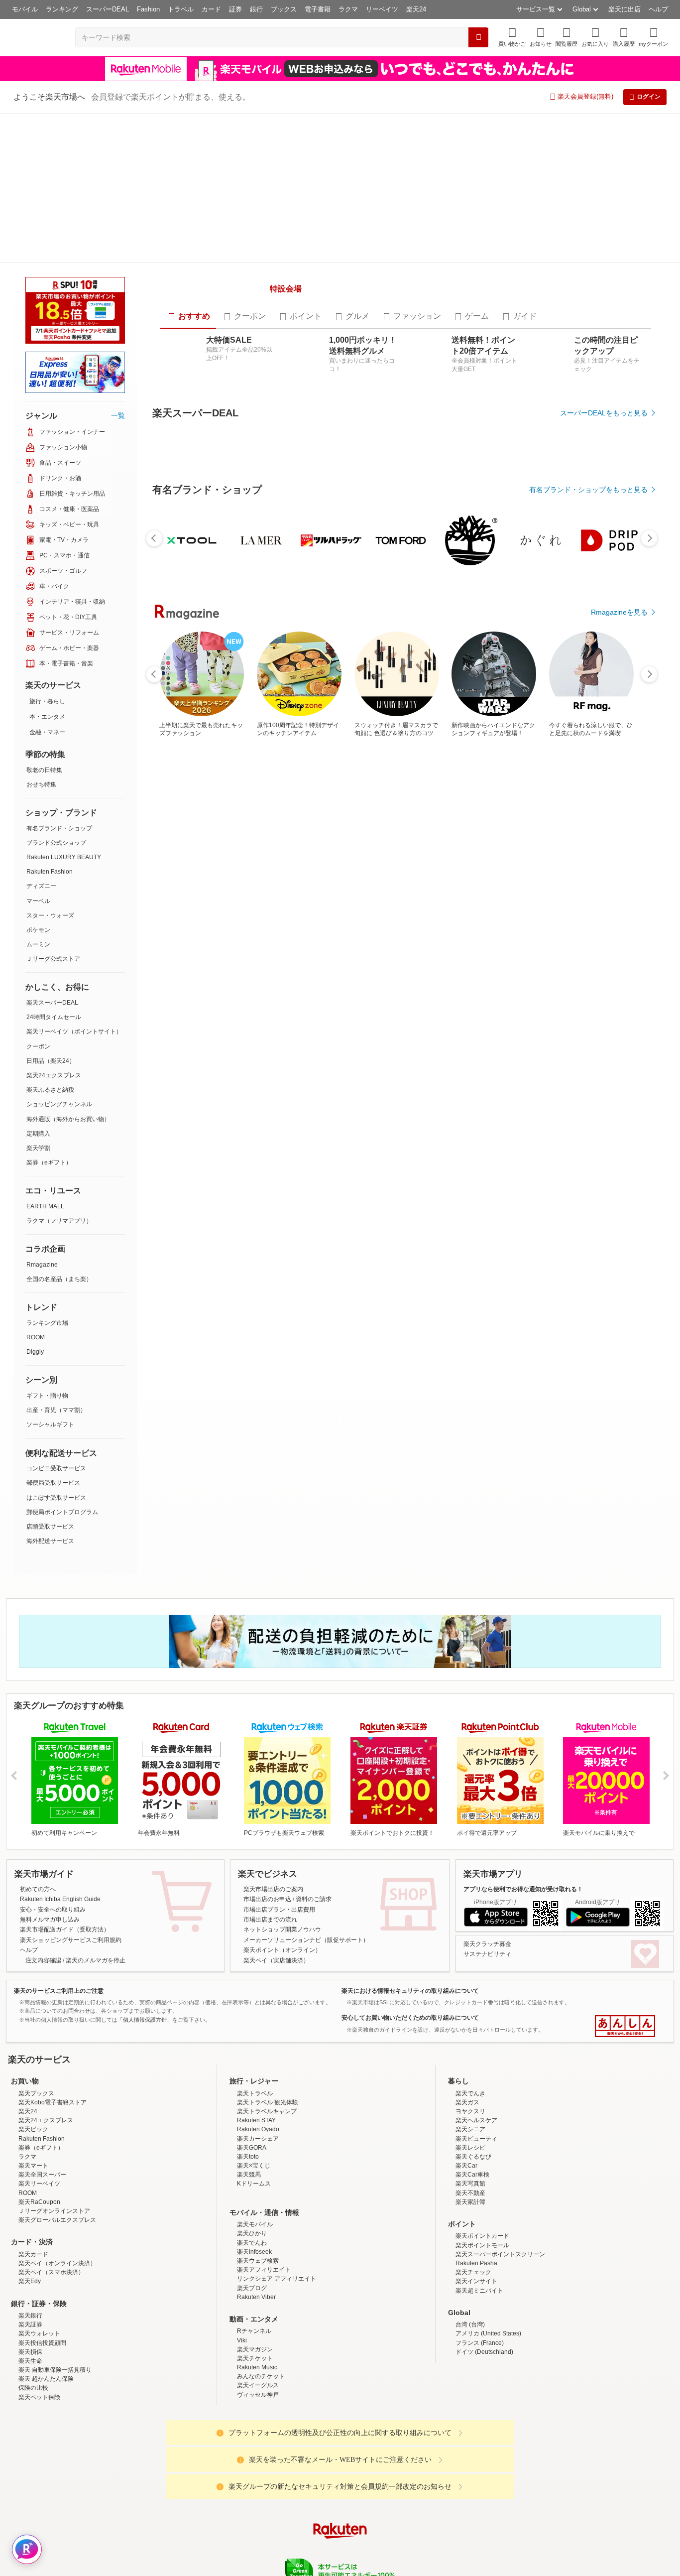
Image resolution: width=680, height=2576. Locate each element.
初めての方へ (38, 1775)
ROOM (36, 1187)
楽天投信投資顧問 (42, 2229)
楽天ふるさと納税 (50, 940)
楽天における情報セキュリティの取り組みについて (410, 1877)
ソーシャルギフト (50, 1275)
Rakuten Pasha (476, 2149)
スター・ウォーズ (50, 766)
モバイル (25, 9)
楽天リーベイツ (39, 2070)
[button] (541, 37)
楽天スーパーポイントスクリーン (500, 2140)
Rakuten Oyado (258, 2016)
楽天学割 (38, 998)
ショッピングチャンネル (59, 954)
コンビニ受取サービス (56, 1318)
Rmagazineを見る (619, 1290)
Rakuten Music (257, 2253)
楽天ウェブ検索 (258, 2147)
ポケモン (38, 780)
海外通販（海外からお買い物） (68, 969)
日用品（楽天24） (51, 911)
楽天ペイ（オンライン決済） (57, 2149)
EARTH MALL (45, 1056)
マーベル (38, 751)
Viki (242, 2226)
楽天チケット (255, 2244)
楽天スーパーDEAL (52, 853)
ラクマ (348, 9)
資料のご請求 (314, 1786)
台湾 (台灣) (470, 2210)
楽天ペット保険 (39, 2283)
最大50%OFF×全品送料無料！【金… (184, 944)
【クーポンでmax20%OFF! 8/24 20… (366, 944)
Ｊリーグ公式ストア (53, 809)
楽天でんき (470, 1979)
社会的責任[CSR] (342, 2495)
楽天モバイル (255, 2111)
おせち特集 (41, 635)
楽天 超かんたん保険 (46, 2265)
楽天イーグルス (258, 2272)
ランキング (62, 9)
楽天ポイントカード (482, 2122)
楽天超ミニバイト (479, 2177)
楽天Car (466, 2052)
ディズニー (41, 736)
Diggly (35, 1202)
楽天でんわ (252, 2129)
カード (211, 9)
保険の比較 (33, 2274)
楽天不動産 (470, 2079)
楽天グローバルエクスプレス (57, 2106)
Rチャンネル (254, 2217)
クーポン (38, 897)
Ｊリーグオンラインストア (54, 2097)
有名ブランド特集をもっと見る (599, 1159)
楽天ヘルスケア (476, 2007)
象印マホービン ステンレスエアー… (243, 944)
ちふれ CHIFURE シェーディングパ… (610, 944)
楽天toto (248, 2043)
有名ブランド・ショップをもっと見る (588, 731)
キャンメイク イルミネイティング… (305, 944)
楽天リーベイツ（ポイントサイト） (74, 882)
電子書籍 (318, 9)
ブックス (284, 9)
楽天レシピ (470, 2034)
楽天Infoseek (254, 2138)
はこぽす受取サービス (56, 1348)
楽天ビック (33, 2016)
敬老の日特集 (44, 620)
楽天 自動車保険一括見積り (55, 2256)
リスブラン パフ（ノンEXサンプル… (427, 944)
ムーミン (38, 794)
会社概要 (197, 2495)
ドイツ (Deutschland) (484, 2238)
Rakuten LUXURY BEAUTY (64, 707)
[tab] (188, 284)
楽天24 (416, 9)
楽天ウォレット (39, 2220)
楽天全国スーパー (42, 2061)
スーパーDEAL (108, 9)
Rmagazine (42, 1115)
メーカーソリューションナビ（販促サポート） (306, 1826)
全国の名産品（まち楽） (59, 1129)
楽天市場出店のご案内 (273, 1775)
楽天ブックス (36, 1979)
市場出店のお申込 (267, 1786)
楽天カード (33, 2140)
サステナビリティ (487, 1840)
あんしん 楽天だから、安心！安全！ (625, 1913)
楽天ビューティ (476, 2025)
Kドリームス (254, 2070)
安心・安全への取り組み (53, 1796)
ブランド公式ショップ (56, 693)
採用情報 (428, 2495)
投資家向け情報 (237, 2495)
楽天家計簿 (470, 2088)
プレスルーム (390, 2495)
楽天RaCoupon (39, 2088)
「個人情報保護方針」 (145, 1906)
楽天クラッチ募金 (487, 1830)
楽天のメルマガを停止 (96, 1846)
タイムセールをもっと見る (606, 1006)
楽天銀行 (30, 2201)
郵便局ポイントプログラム (62, 1362)
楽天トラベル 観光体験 (268, 1988)
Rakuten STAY (256, 2007)
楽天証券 (30, 2210)
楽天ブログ (252, 2174)
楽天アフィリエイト (264, 2156)
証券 (235, 9)
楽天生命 (30, 2247)
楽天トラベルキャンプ (267, 1997)
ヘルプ (658, 9)
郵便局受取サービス (53, 1333)
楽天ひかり (252, 2120)
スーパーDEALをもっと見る (604, 381)
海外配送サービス (50, 1391)
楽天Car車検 (472, 2061)
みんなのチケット (261, 2263)
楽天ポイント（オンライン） (282, 1836)
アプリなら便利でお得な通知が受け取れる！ (523, 1775)
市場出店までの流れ (270, 1805)
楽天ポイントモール (482, 2131)
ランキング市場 (47, 1173)
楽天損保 (30, 2238)
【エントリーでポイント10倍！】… (487, 944)
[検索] (478, 37)
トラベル (181, 9)
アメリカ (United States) (488, 2220)
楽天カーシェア (258, 2025)
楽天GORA (252, 2034)
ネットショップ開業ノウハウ (282, 1816)
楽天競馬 (249, 2061)
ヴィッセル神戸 (258, 2281)
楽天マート (33, 2052)
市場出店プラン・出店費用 (279, 1796)
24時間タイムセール (54, 867)
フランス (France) (480, 2229)
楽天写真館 (470, 2070)
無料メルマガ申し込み (50, 1805)
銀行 (256, 9)
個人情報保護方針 (471, 2495)
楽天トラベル (255, 1979)
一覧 (118, 265)
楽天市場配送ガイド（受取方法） (65, 1816)
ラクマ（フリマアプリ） (59, 1071)
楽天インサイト (476, 2168)
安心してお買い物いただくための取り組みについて (410, 1904)
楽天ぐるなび (473, 2043)
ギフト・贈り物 (47, 1246)
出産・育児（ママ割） (56, 1260)
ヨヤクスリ (470, 1997)
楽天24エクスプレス (54, 925)
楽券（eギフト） (49, 1013)
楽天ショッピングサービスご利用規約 (71, 1826)
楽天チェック (473, 2159)
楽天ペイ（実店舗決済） (276, 1846)
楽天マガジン (255, 2235)
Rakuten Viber (256, 2183)
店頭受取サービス (50, 1377)
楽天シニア (470, 2016)
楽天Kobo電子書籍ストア (53, 1988)
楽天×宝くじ (254, 2052)
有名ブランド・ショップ (59, 678)
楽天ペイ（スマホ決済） (51, 2159)
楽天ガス (467, 1988)
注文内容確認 (43, 1846)
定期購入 (38, 984)
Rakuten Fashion (50, 722)
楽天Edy (30, 2168)
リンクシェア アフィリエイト (277, 2165)
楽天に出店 (624, 9)
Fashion (148, 9)
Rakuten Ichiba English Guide (60, 1786)
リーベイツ (382, 9)
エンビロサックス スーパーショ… (547, 944)
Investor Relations (286, 2495)
